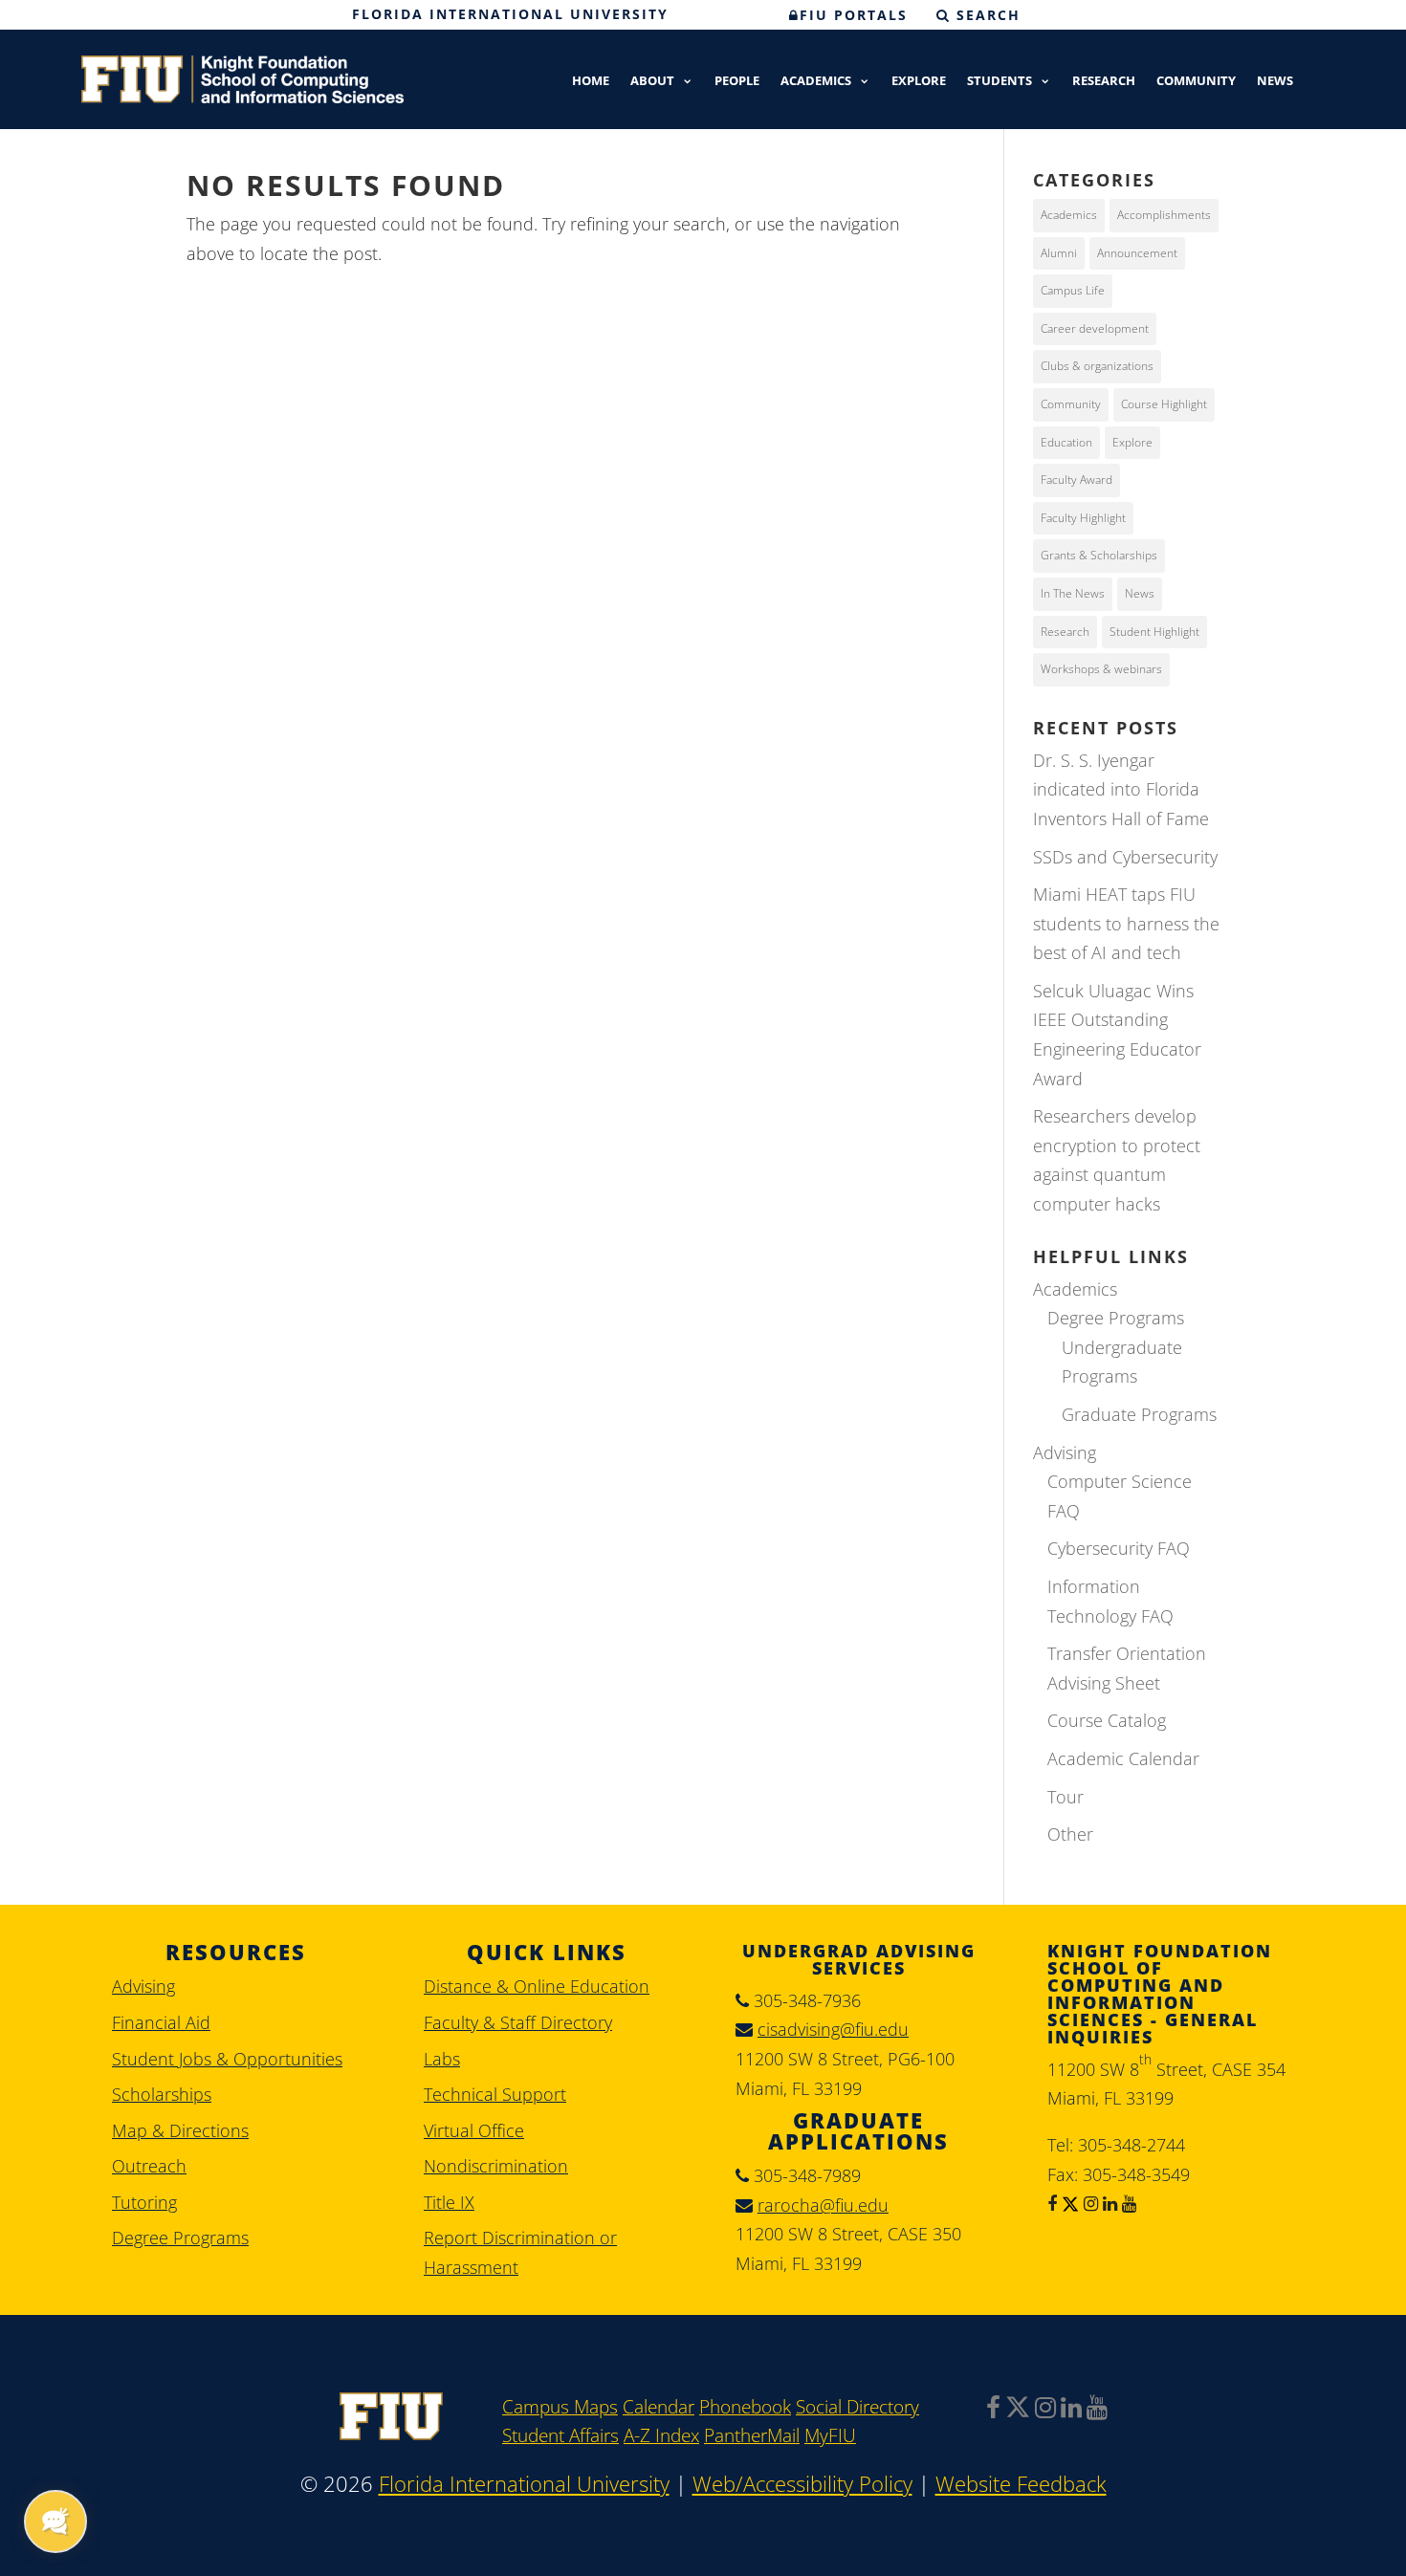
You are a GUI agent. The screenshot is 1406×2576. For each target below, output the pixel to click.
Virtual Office (474, 2130)
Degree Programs (1116, 1318)
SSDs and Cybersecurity (1125, 857)
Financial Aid (161, 2022)
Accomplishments (1164, 215)
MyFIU (830, 2435)
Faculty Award (1076, 480)
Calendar (659, 2407)
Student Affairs (560, 2435)
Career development (1095, 328)
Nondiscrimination (496, 2166)
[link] (391, 2434)
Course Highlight (1164, 404)
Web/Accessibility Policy (802, 2484)
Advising (1065, 1452)
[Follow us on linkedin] (1108, 2203)
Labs (442, 2059)
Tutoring (144, 2202)
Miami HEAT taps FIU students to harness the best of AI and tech (1126, 923)
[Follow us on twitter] (1068, 2203)
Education (1066, 442)
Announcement (1137, 253)
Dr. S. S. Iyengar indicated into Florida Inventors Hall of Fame (1121, 789)
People (737, 82)
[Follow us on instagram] (1088, 2203)
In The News (1073, 593)
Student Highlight (1154, 632)
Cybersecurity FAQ (1119, 1548)
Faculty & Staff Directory (518, 2022)
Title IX (449, 2202)
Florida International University (510, 14)
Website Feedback (1021, 2484)
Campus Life (1073, 290)
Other (1070, 1834)
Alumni (1059, 253)
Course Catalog (1107, 1720)
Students (1000, 82)
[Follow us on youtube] (1127, 2203)
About (652, 82)
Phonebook (745, 2407)
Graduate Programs (1139, 1414)
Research (1104, 82)
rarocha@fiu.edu (823, 2205)
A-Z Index (661, 2435)
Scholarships (162, 2094)
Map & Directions (180, 2130)
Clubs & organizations (1097, 366)
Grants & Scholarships (1099, 555)
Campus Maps (560, 2407)
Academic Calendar (1123, 1758)
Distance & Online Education (537, 1986)
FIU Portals (854, 15)
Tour (1065, 1797)
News (1275, 82)
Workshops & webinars (1101, 669)
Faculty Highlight (1083, 518)
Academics (816, 82)
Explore (919, 82)
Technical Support (495, 2094)
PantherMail (752, 2435)
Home (591, 82)
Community (1196, 82)
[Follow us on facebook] (1052, 2203)
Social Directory (857, 2407)
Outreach (149, 2166)
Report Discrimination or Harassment (520, 2252)
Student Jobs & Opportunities (227, 2059)
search (986, 15)
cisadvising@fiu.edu (833, 2029)
